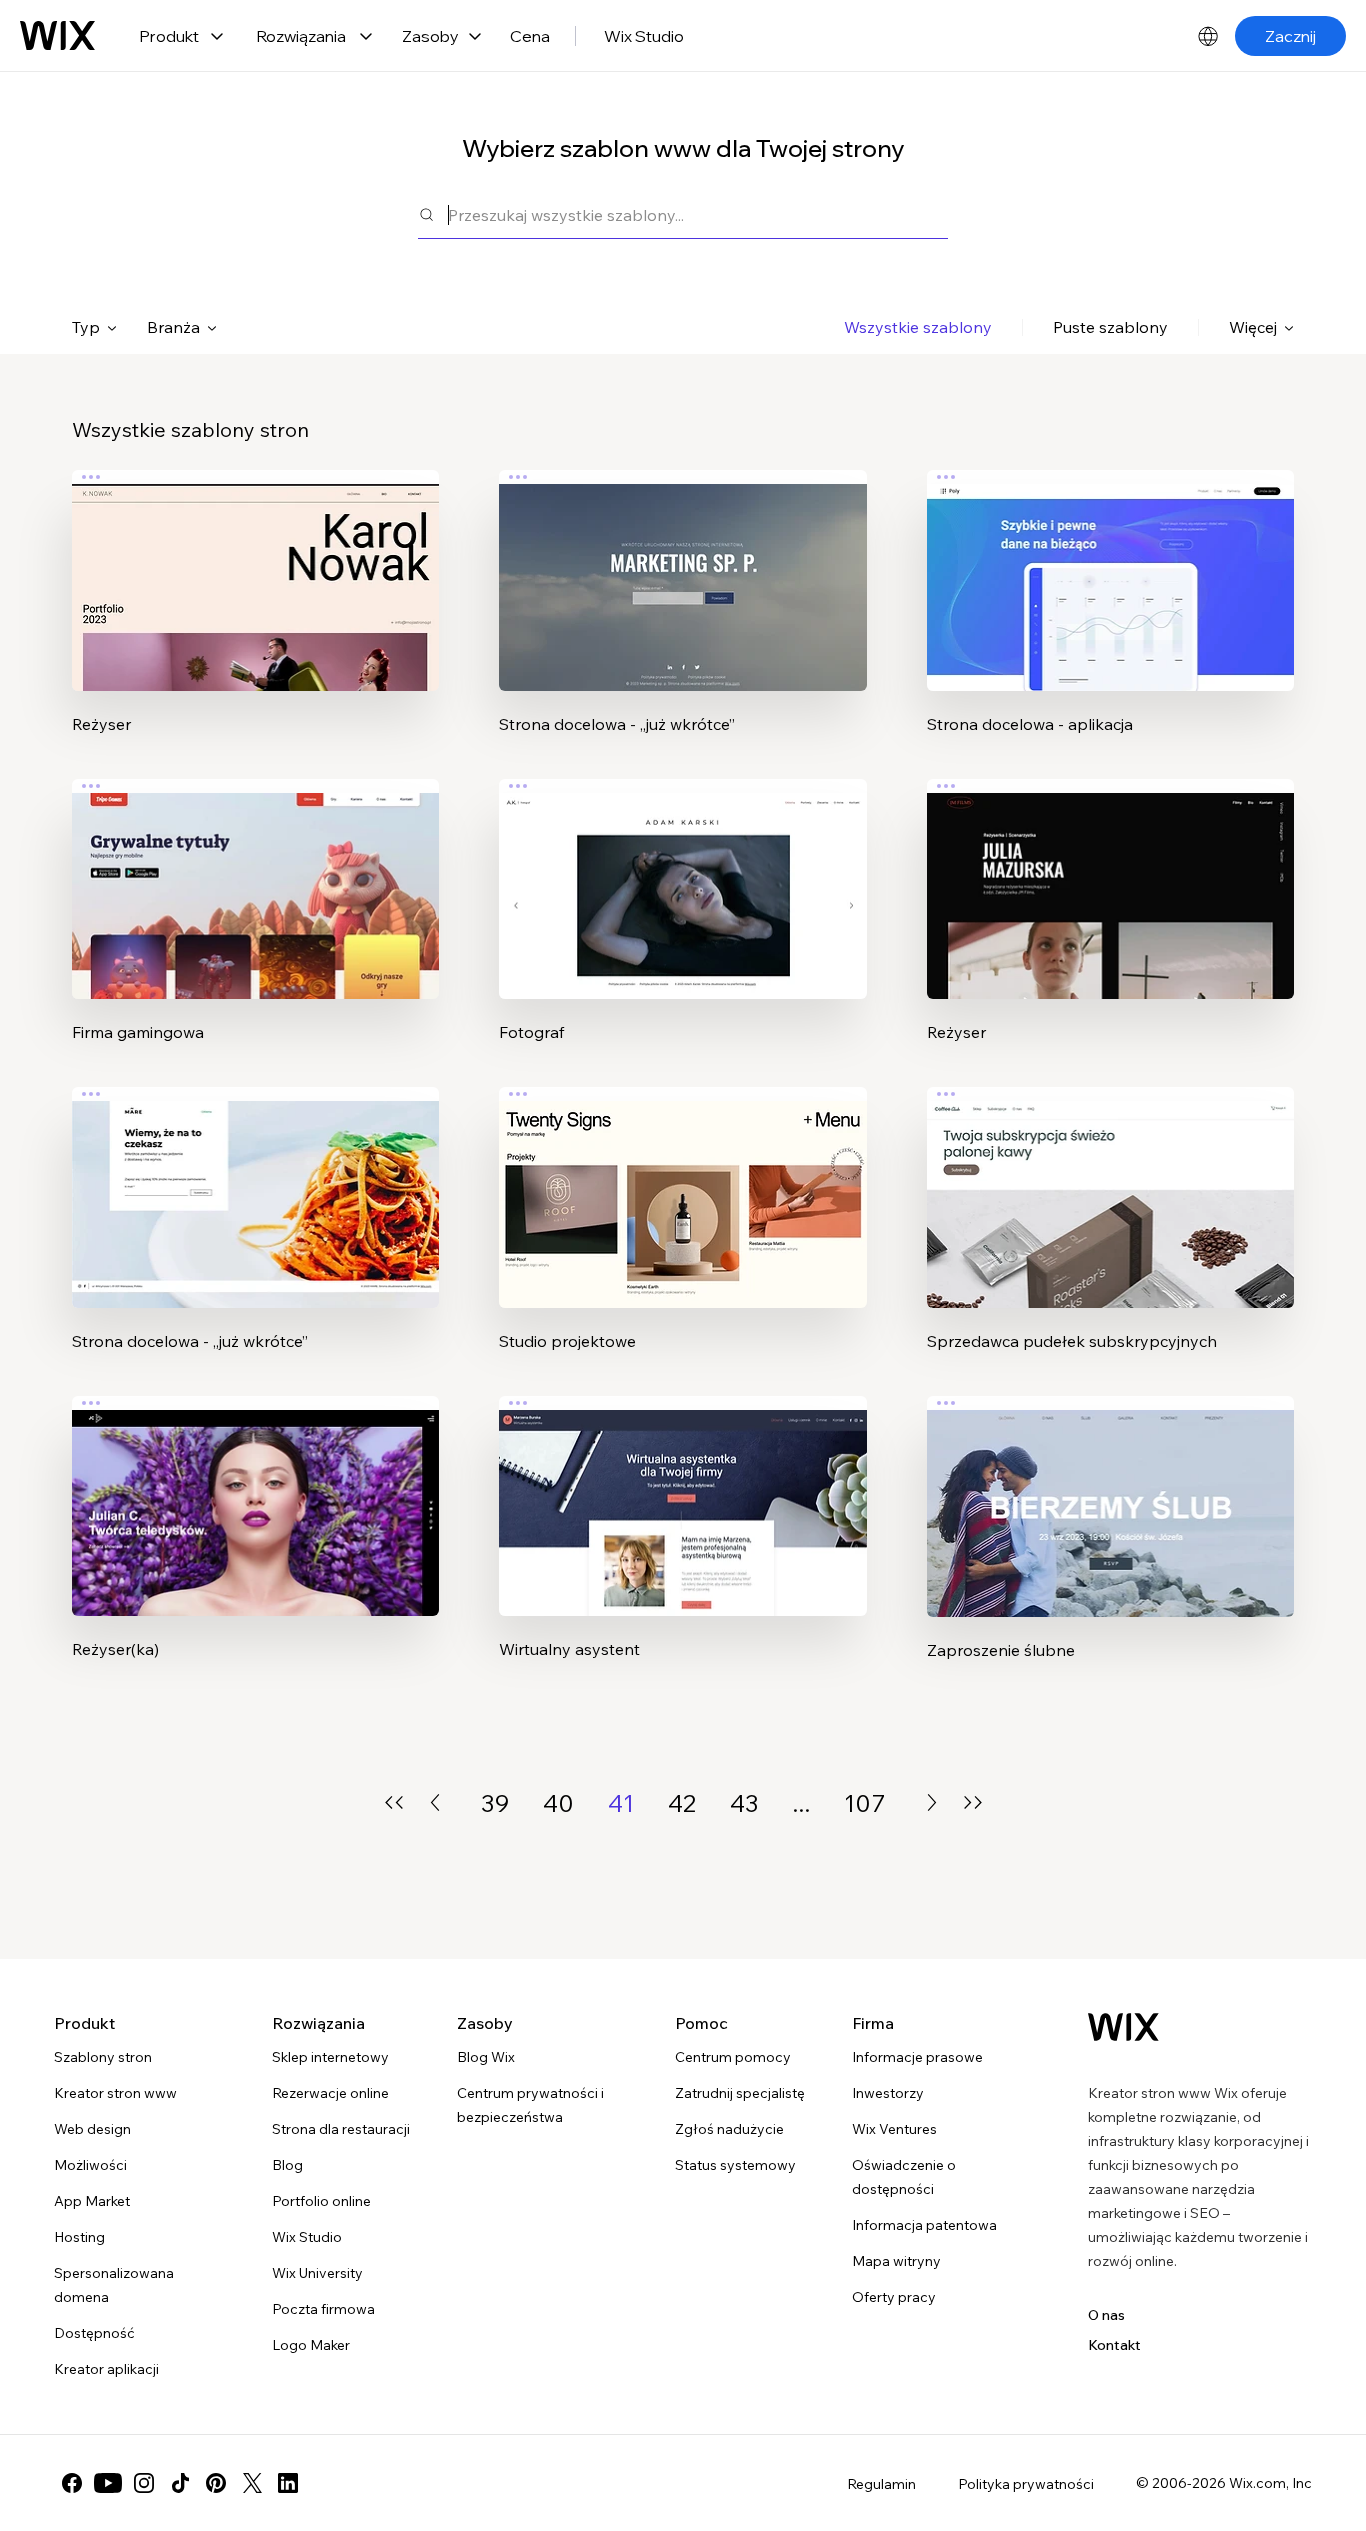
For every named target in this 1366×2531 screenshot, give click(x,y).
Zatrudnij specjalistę (740, 2093)
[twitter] (252, 2483)
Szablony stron (103, 2057)
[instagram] (144, 2483)
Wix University (317, 2273)
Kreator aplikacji (106, 2369)
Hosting (79, 2237)
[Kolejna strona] (932, 1802)
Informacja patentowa (924, 2225)
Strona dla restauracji (341, 2129)
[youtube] (108, 2483)
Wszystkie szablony (918, 327)
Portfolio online (321, 2201)
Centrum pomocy (733, 2057)
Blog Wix (486, 2057)
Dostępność (94, 2333)
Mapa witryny (896, 2261)
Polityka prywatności (1026, 2484)
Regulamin (881, 2484)
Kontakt (1114, 2345)
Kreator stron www (115, 2093)
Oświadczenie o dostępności (904, 2177)
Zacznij (1290, 36)
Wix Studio (644, 36)
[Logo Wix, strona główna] (57, 36)
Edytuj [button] (256, 563)
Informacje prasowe (917, 2057)
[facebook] (72, 2483)
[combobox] (698, 214)
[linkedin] (288, 2483)
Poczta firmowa (323, 2309)
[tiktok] (180, 2483)
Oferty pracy (894, 2297)
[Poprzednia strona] (435, 1802)
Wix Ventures (894, 2129)
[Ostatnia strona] (973, 1802)
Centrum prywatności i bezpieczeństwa (530, 2105)
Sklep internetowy (330, 2057)
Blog (287, 2165)
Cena (530, 36)
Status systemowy (735, 2165)
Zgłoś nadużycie (729, 2129)
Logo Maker (311, 2345)
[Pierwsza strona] (394, 1802)
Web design (92, 2129)
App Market (92, 2201)
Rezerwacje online (330, 2093)
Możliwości (90, 2165)
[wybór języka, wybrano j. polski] (1208, 36)
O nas (1106, 2315)
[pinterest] (216, 2483)
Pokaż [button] (256, 619)
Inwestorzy (888, 2093)
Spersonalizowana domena (114, 2285)
